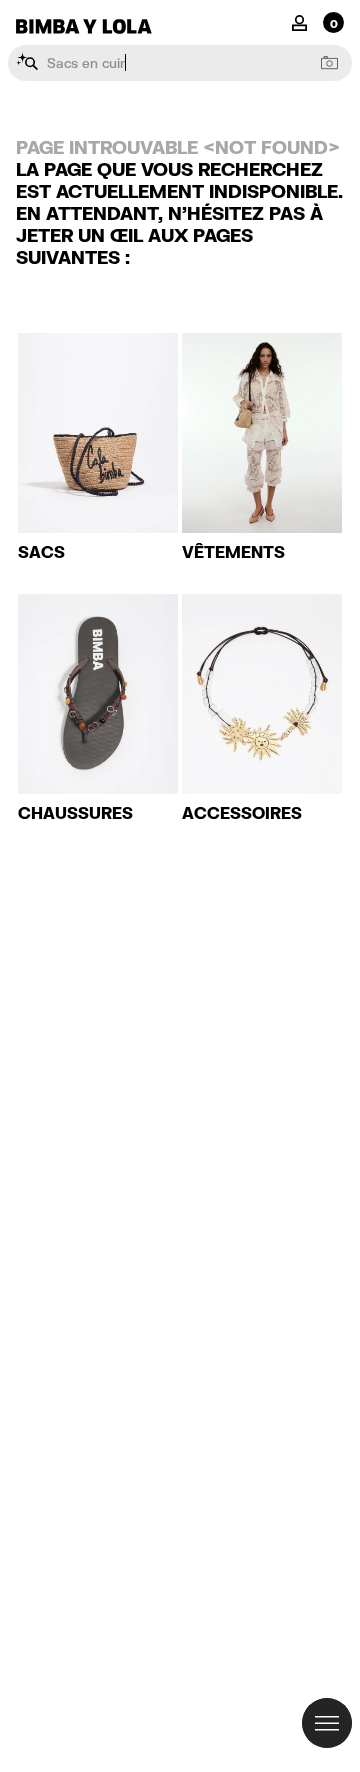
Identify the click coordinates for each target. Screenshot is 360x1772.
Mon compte (299, 21)
